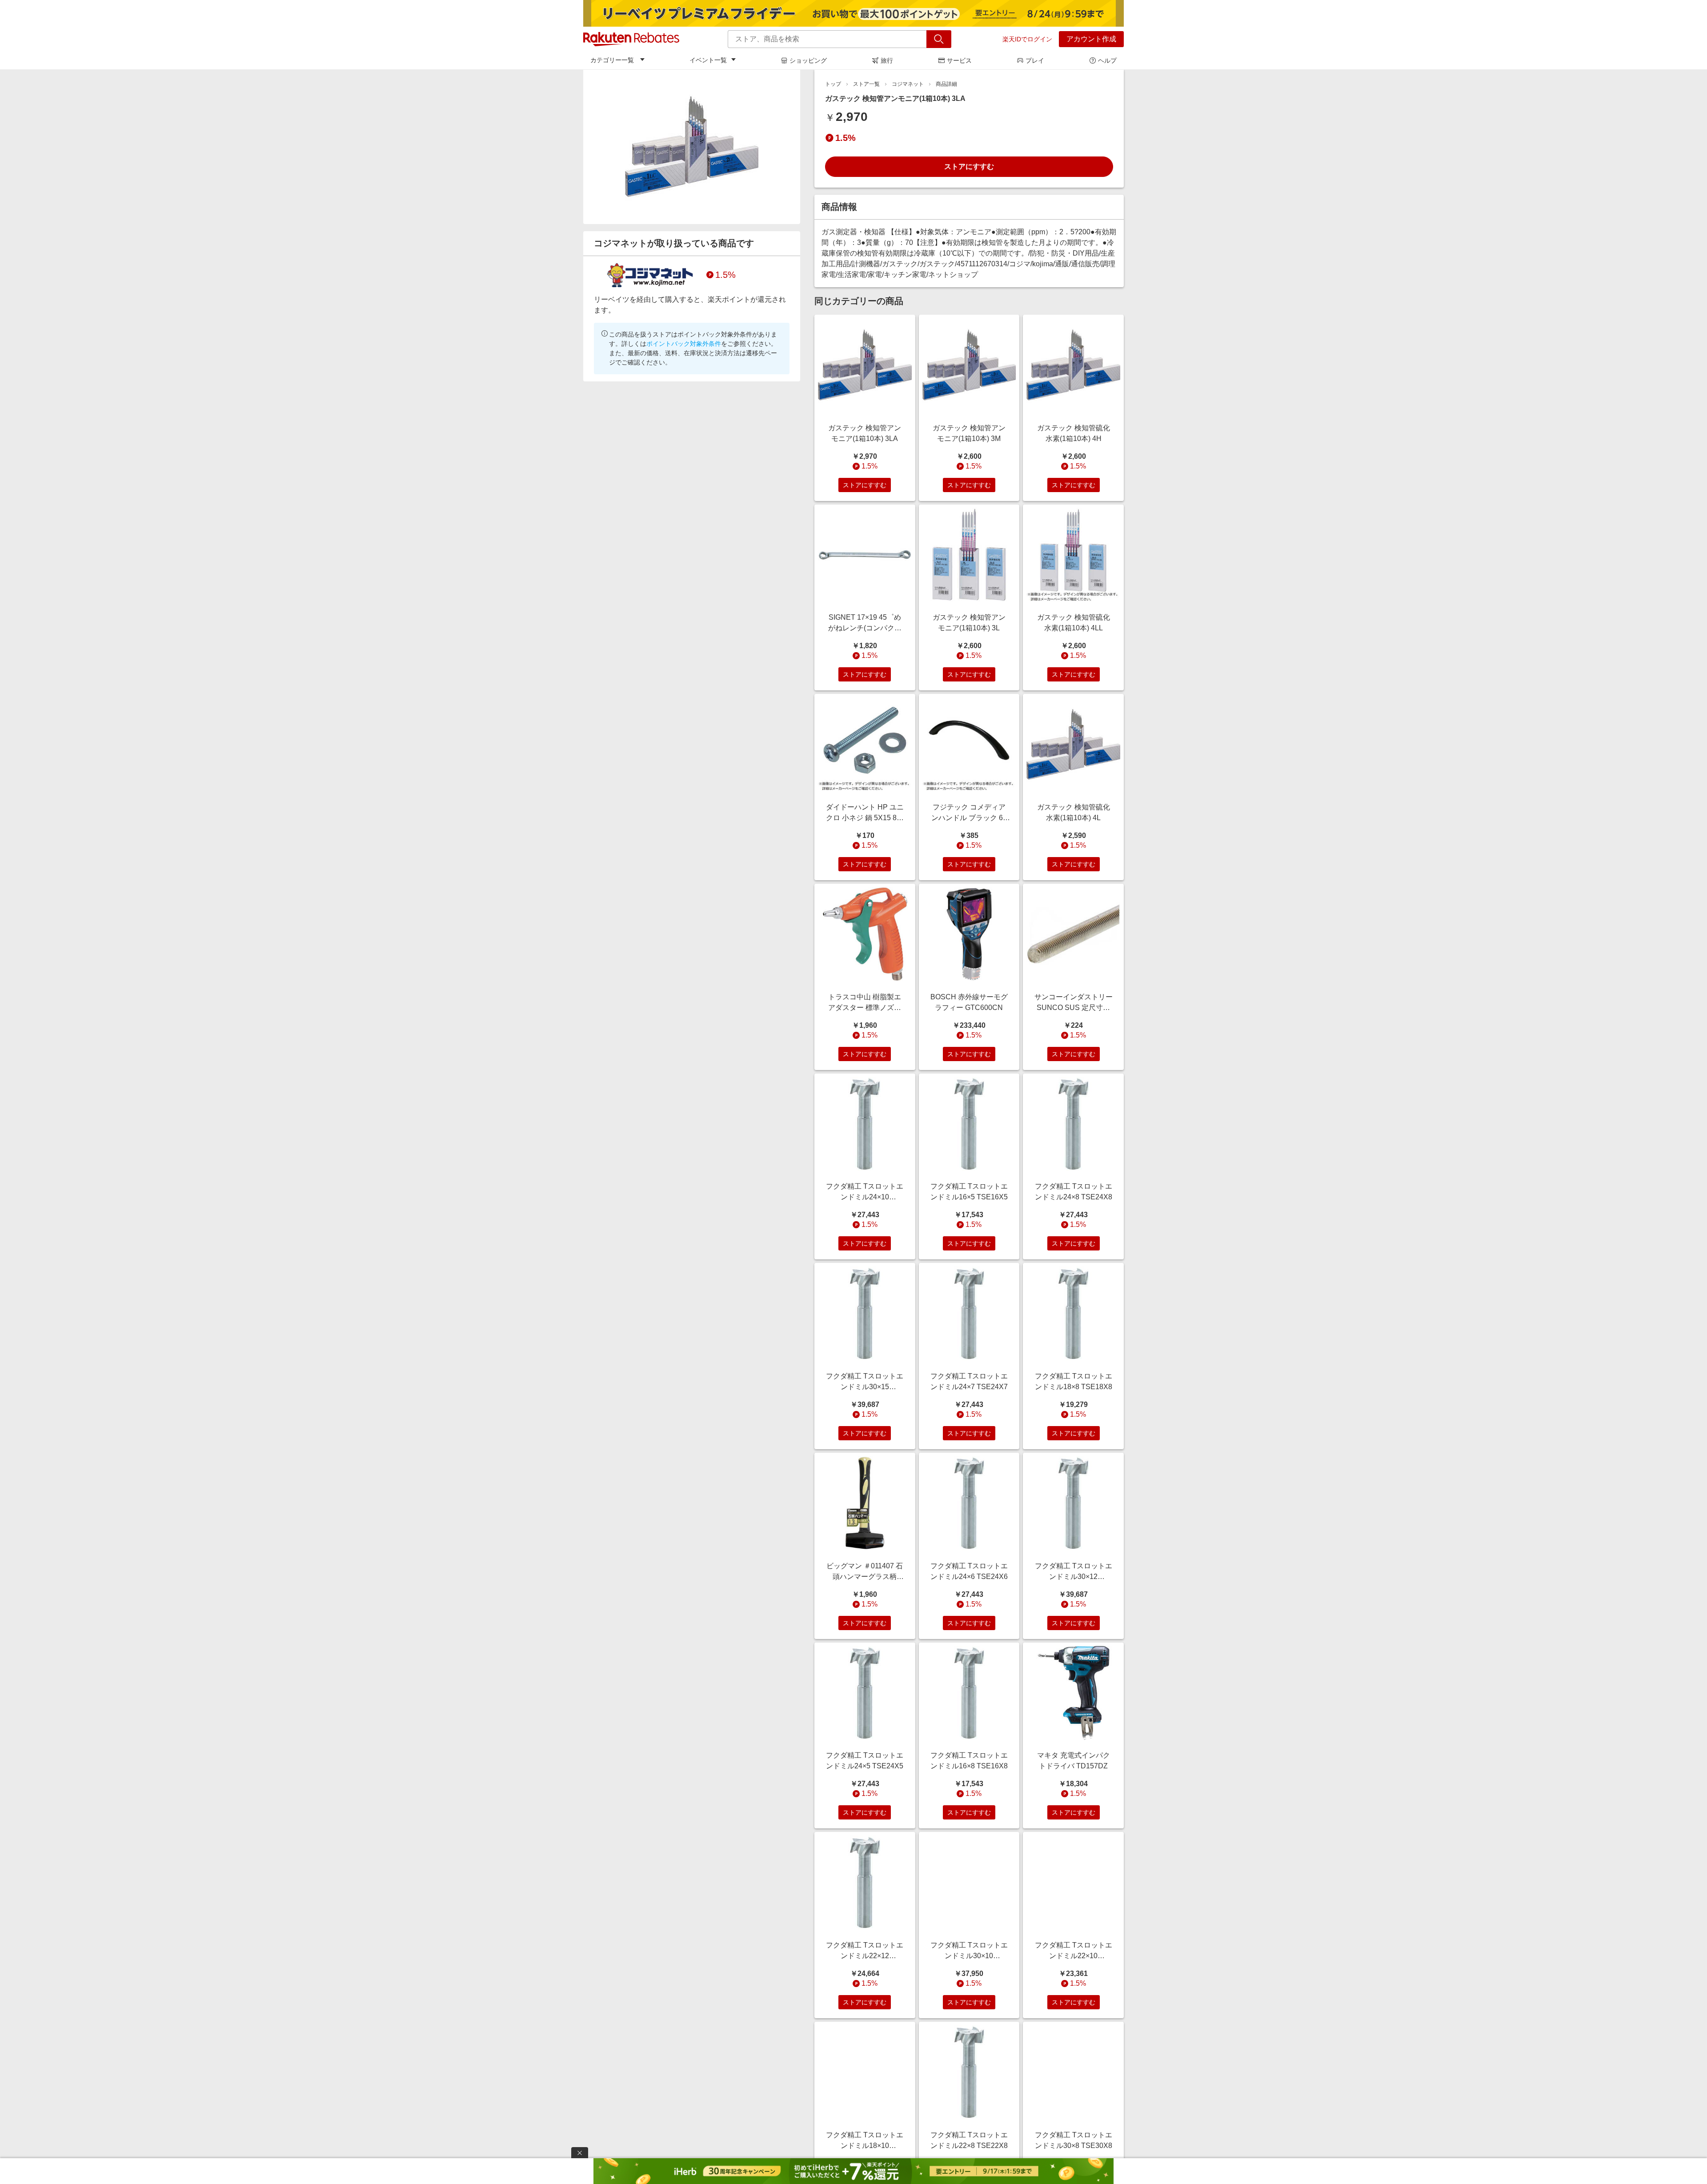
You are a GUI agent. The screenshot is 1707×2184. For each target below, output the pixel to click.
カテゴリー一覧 (612, 60)
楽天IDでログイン (1027, 39)
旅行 (887, 60)
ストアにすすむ (969, 166)
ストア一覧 (866, 84)
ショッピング (808, 60)
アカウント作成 (1091, 39)
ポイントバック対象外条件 (684, 344)
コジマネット (908, 84)
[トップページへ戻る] (631, 39)
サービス (959, 60)
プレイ (1035, 60)
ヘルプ (1107, 60)
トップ (833, 84)
